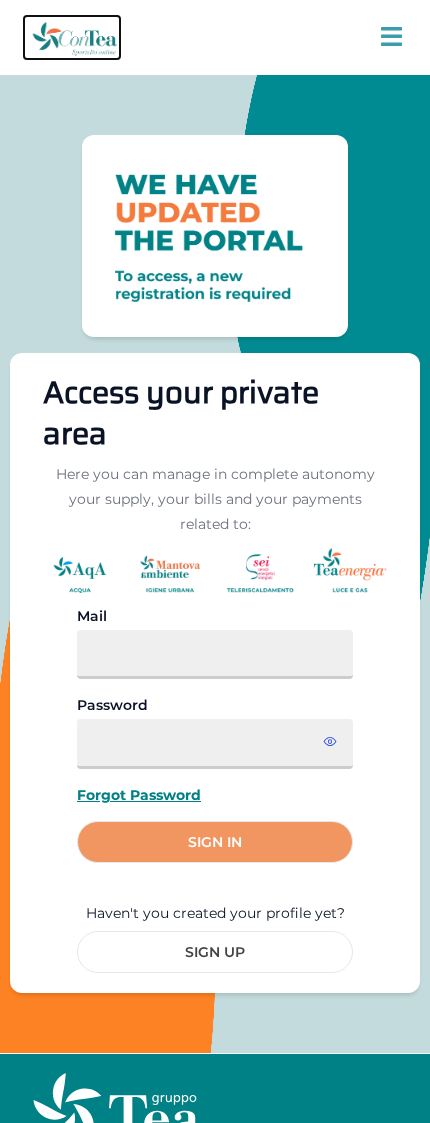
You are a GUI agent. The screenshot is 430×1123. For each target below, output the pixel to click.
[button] (72, 37)
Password (112, 705)
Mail (92, 616)
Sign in (215, 842)
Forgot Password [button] (139, 795)
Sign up (215, 952)
